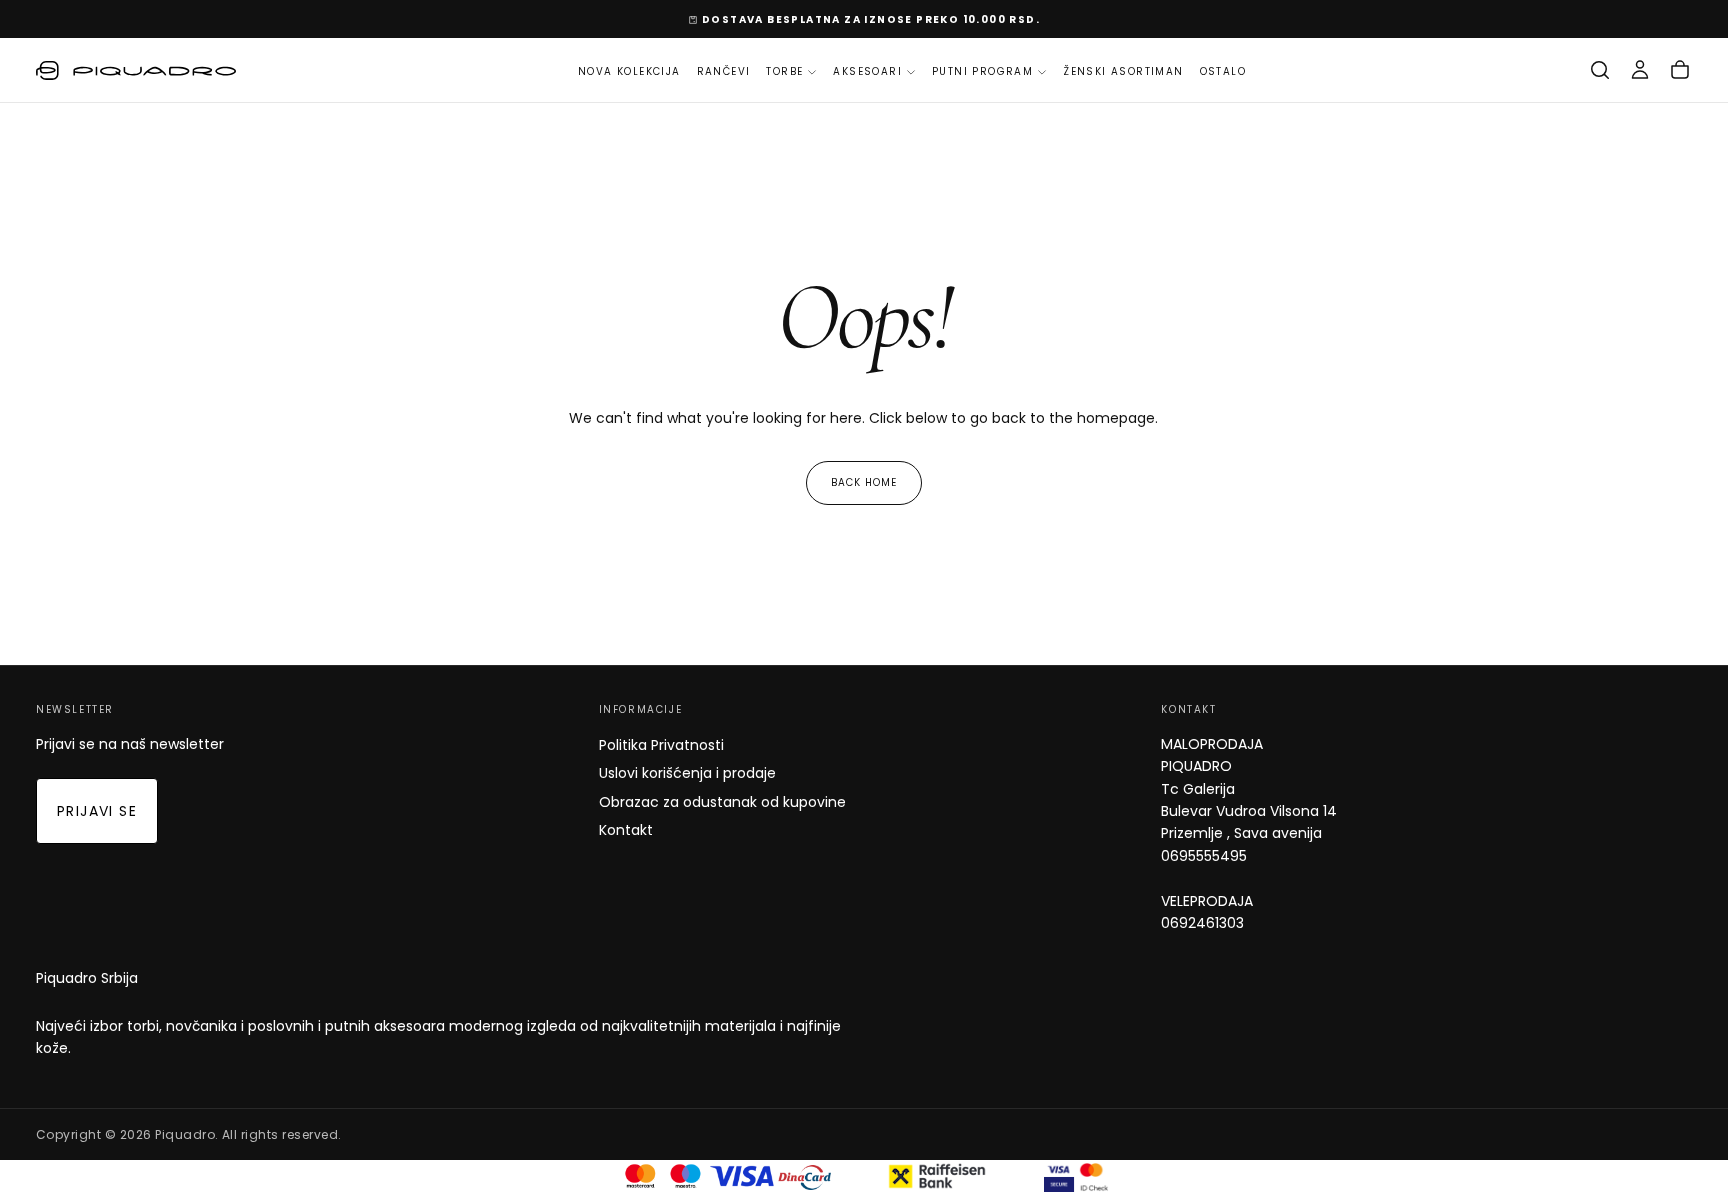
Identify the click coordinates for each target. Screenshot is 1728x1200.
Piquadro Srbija (87, 978)
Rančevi (724, 71)
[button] (1600, 70)
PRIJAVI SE (97, 811)
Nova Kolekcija (629, 71)
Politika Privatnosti (661, 745)
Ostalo (1223, 71)
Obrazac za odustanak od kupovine (722, 802)
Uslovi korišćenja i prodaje (687, 773)
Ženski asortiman (1123, 71)
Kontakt (626, 830)
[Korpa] (1680, 70)
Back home (864, 482)
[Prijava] (1640, 70)
